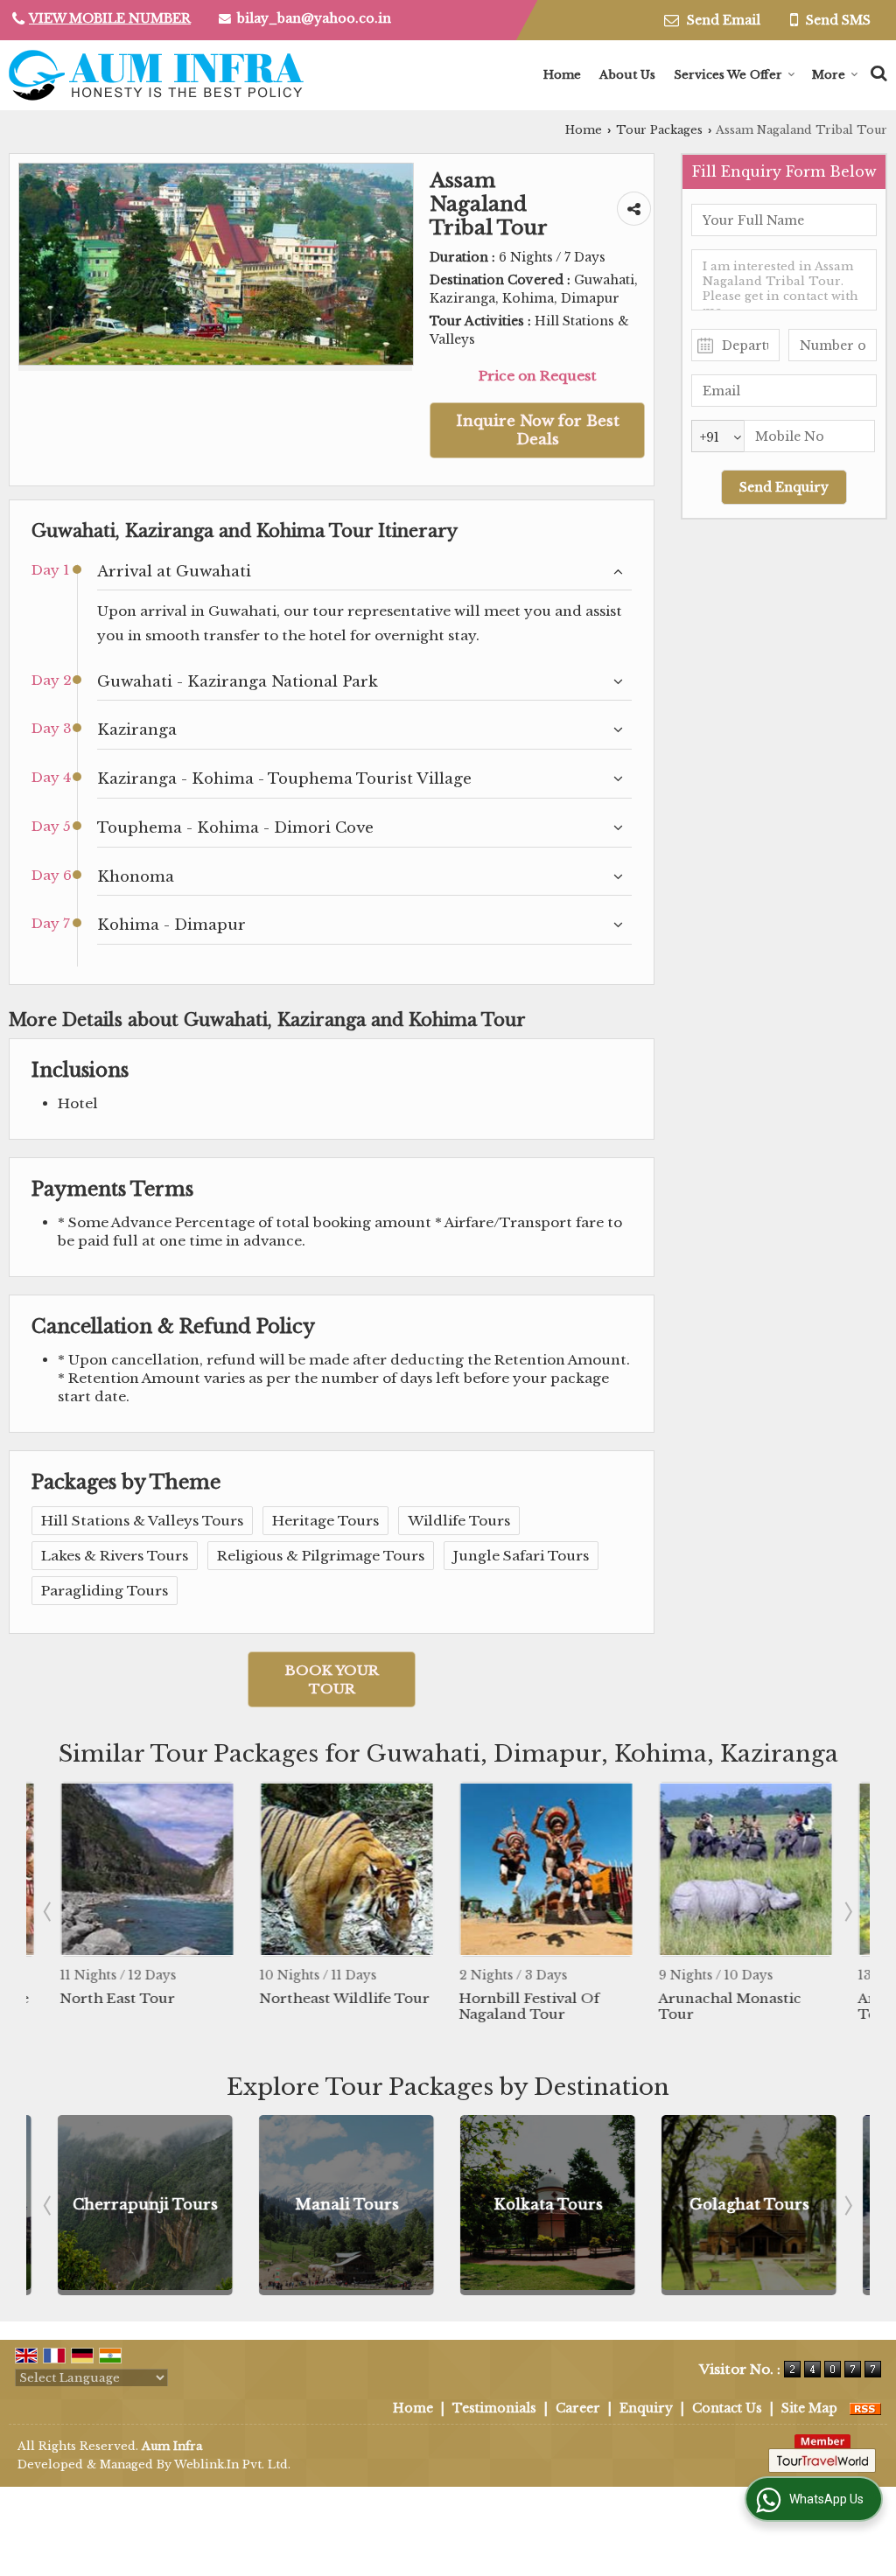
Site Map (809, 2408)
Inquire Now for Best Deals (538, 430)
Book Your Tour (332, 1679)
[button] (110, 18)
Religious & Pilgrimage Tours (321, 1556)
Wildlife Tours (459, 1521)
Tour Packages (659, 130)
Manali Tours (322, 2205)
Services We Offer (728, 75)
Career (578, 2408)
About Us (627, 75)
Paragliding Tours (105, 1591)
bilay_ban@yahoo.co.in (314, 18)
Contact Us (727, 2408)
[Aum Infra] (156, 75)
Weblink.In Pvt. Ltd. (232, 2464)
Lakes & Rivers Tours (115, 1556)
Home (562, 75)
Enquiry (646, 2408)
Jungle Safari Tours (521, 1556)
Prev (49, 1911)
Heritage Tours (325, 1521)
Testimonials (494, 2408)
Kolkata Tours (523, 2205)
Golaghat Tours (724, 2205)
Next (847, 1911)
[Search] (876, 71)
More (829, 75)
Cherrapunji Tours (120, 2205)
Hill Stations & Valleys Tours (142, 1521)
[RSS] (865, 2408)
